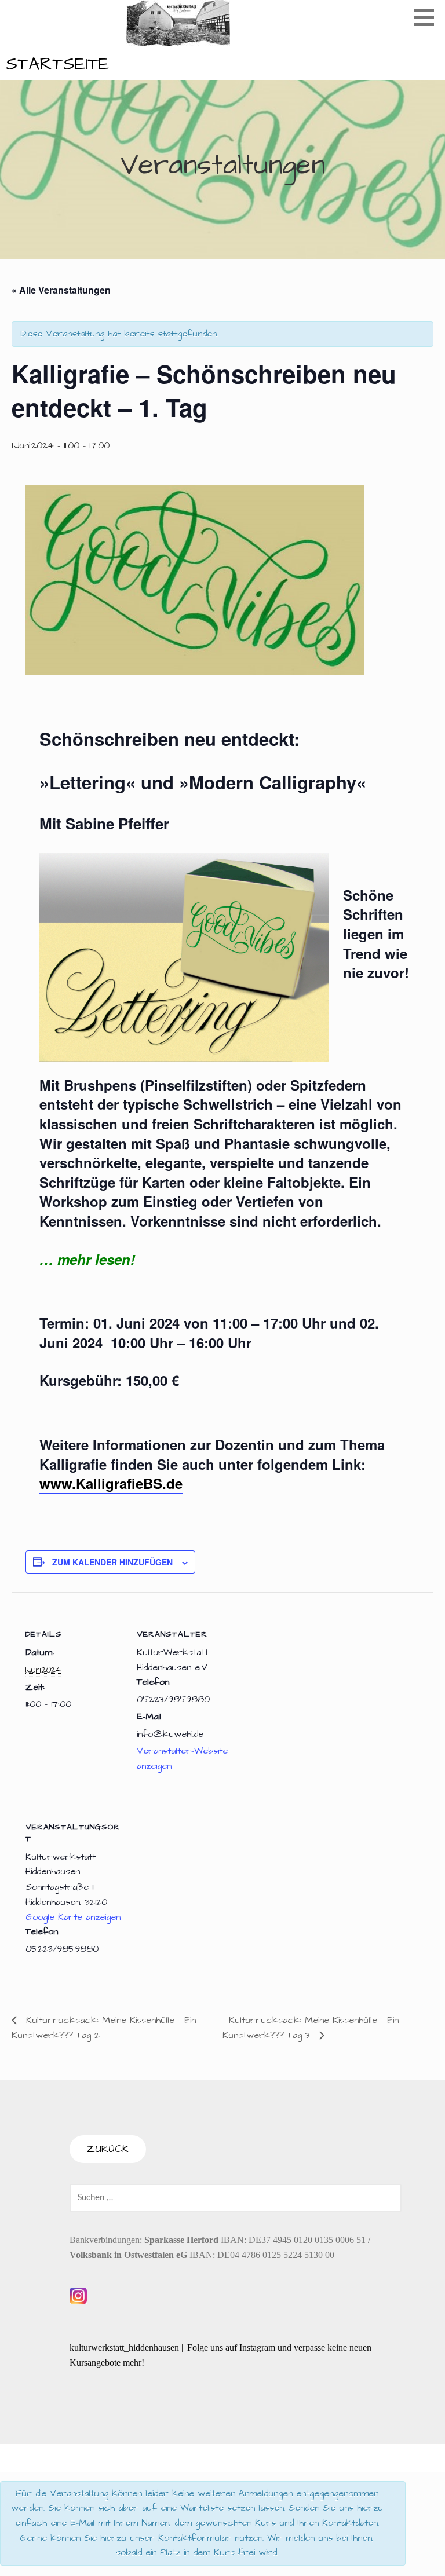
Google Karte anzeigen (73, 1917)
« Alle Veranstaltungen (61, 290)
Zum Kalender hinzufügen (112, 1562)
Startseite (57, 64)
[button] (428, 17)
